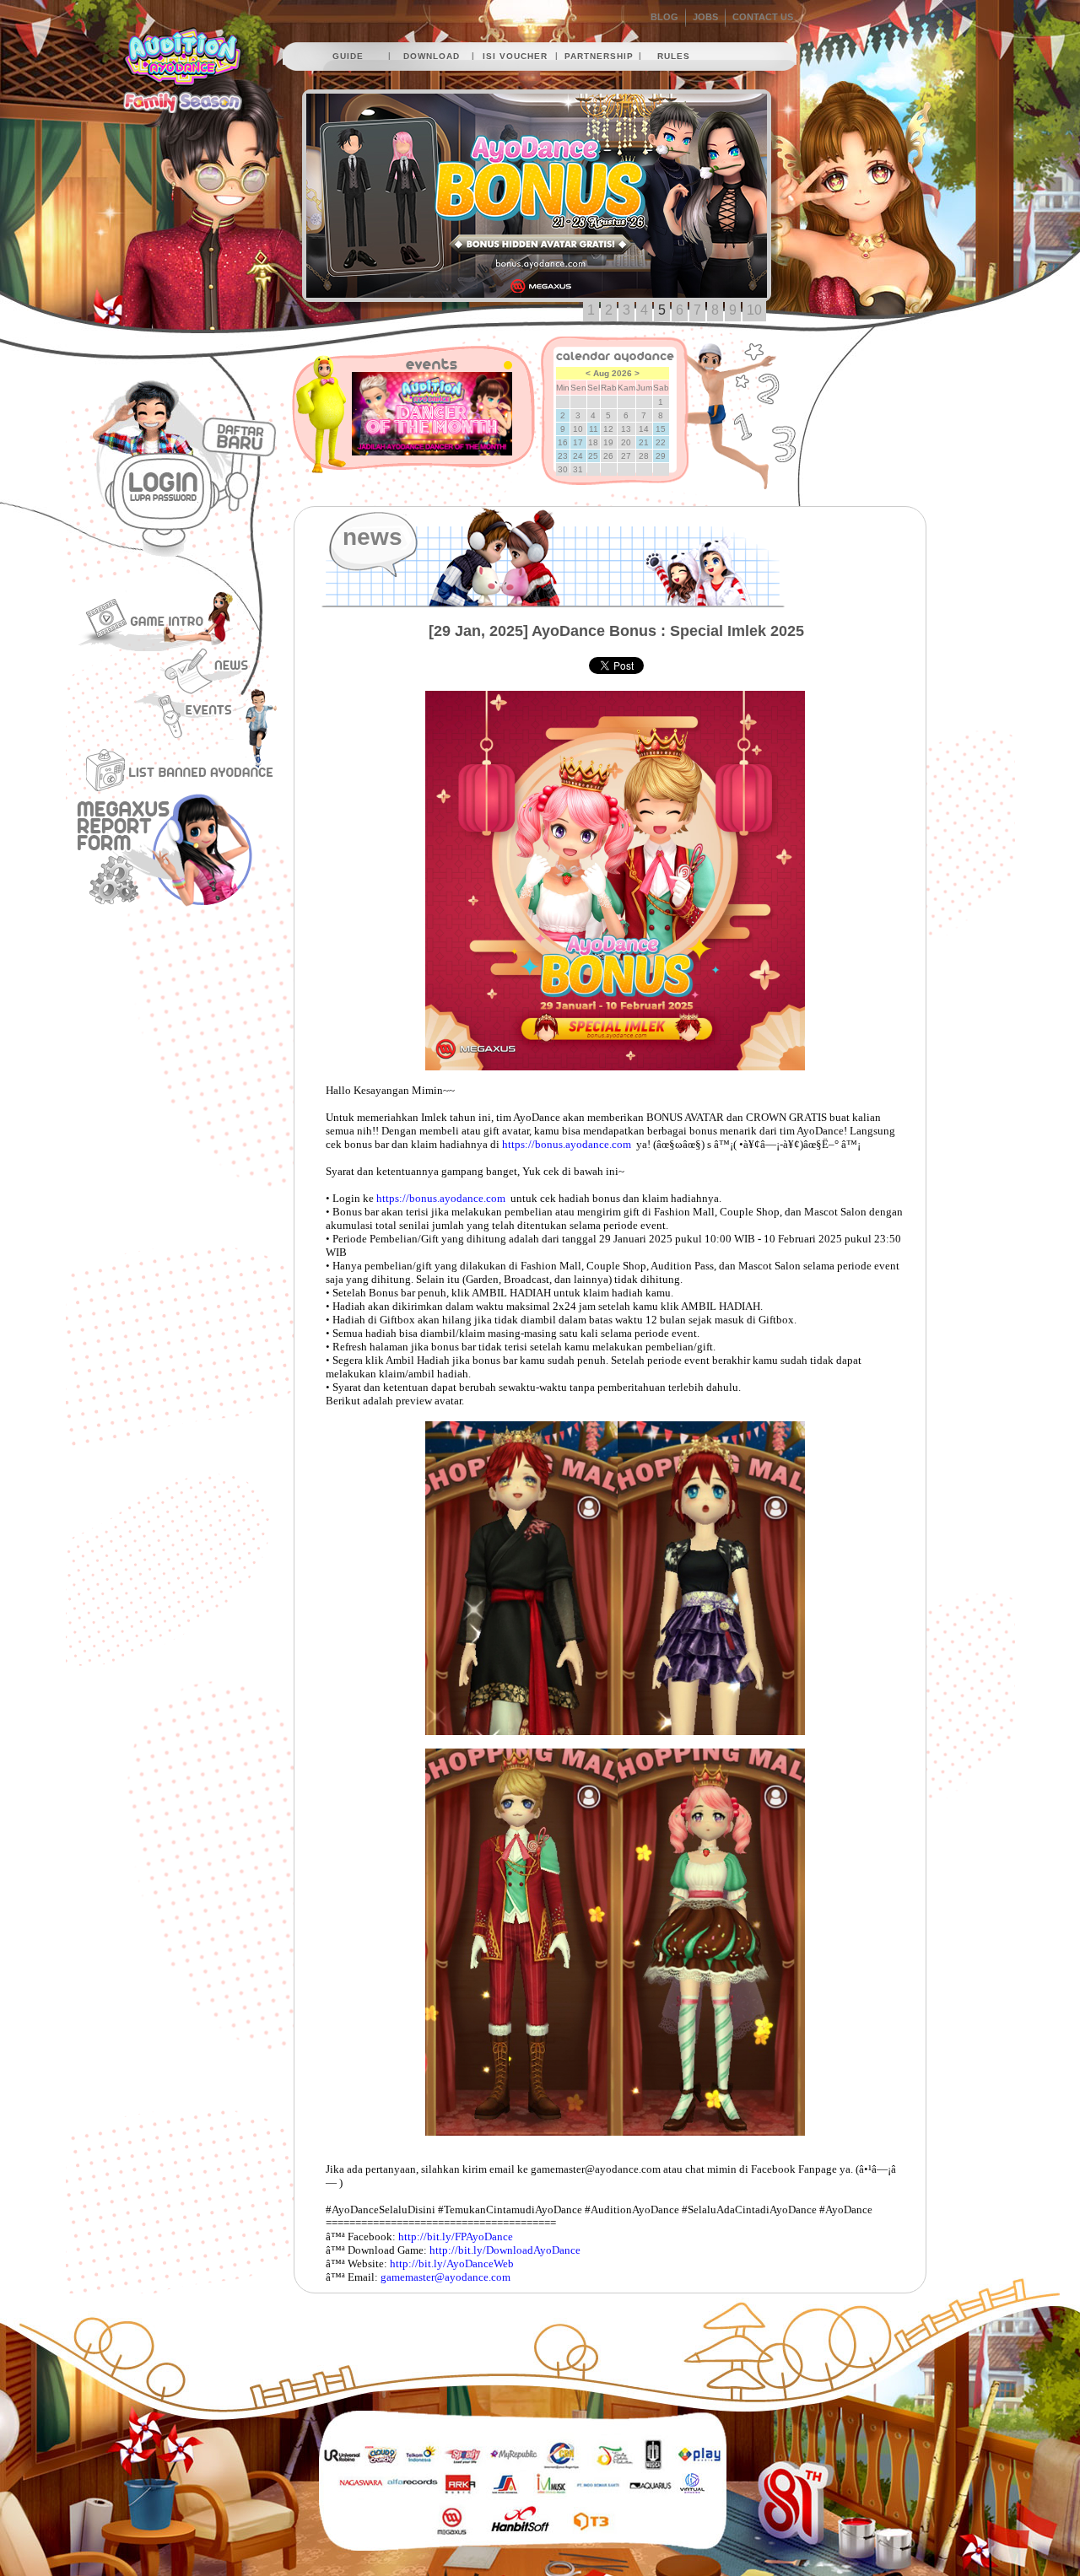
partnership (599, 56)
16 (563, 442)
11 (594, 429)
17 (578, 442)
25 (593, 456)
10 (754, 310)
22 (661, 442)
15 (661, 429)
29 (661, 456)
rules (674, 56)
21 (644, 442)
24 (578, 456)
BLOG (664, 17)
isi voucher (515, 56)
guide (348, 56)
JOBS (705, 17)
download (432, 56)
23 (563, 456)
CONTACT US (763, 17)
